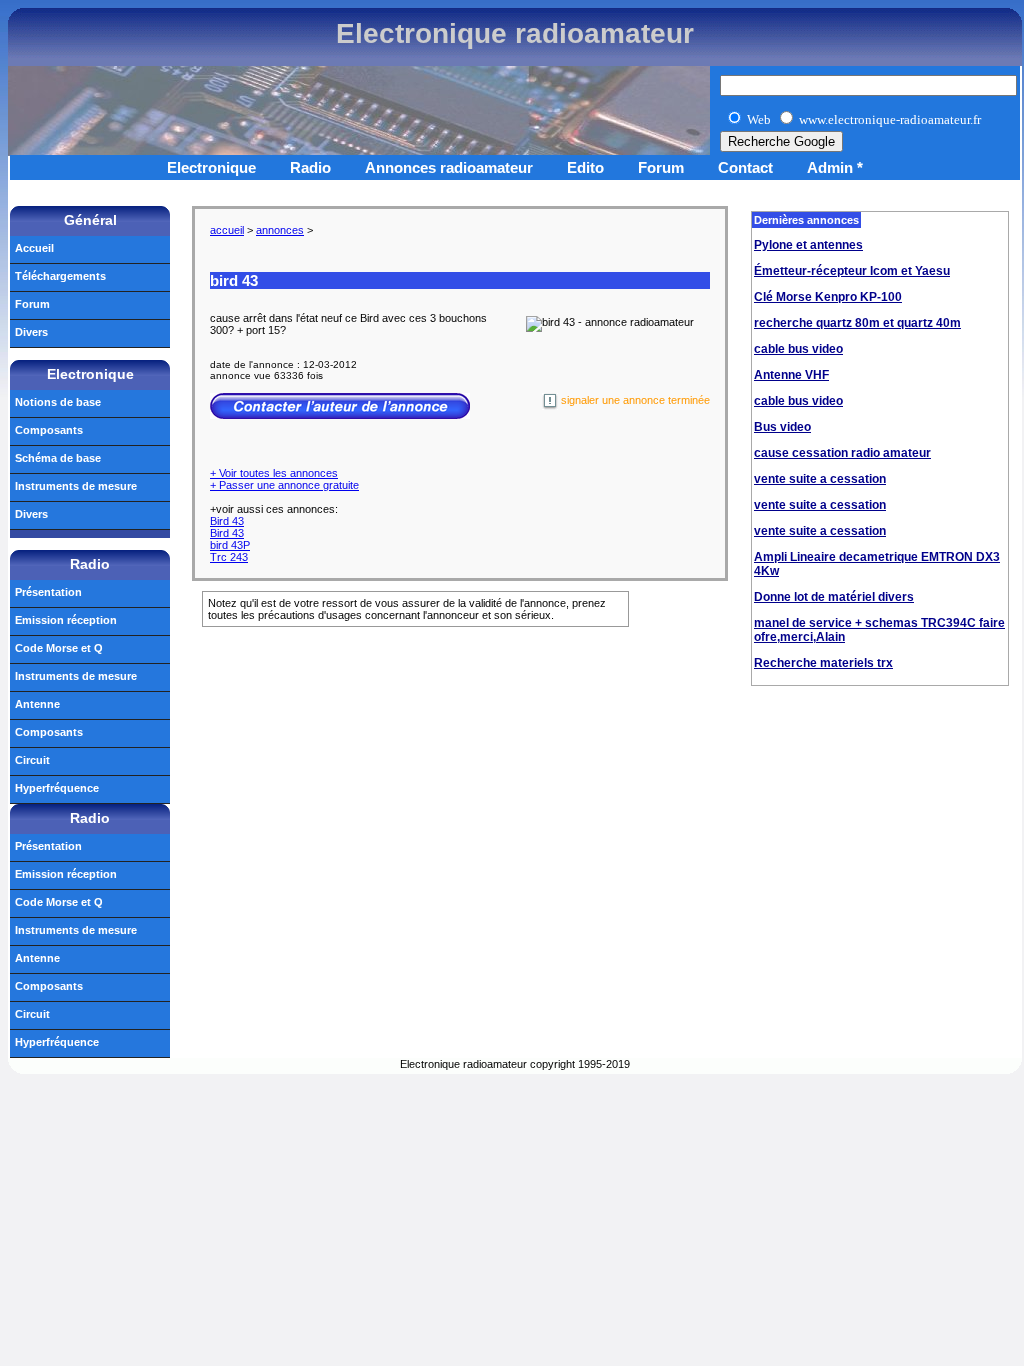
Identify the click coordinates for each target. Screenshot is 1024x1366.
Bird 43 (227, 521)
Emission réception (66, 620)
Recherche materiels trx (823, 663)
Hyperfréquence (57, 788)
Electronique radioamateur (515, 33)
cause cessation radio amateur (842, 453)
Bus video (782, 427)
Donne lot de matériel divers (834, 597)
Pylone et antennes (808, 245)
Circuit (32, 760)
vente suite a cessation (820, 479)
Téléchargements (60, 276)
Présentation (48, 592)
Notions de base (58, 402)
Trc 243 (229, 557)
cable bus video (798, 349)
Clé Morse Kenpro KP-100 (828, 297)
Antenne (37, 704)
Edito (585, 167)
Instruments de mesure (76, 486)
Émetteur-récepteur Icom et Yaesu (852, 271)
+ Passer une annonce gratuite (284, 485)
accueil (227, 230)
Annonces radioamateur (449, 167)
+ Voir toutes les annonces (274, 473)
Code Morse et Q (59, 648)
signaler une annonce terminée (634, 400)
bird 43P (230, 545)
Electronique (211, 167)
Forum (661, 167)
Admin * (835, 167)
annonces (280, 230)
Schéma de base (58, 458)
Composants (49, 430)
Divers (31, 332)
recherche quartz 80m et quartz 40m (857, 323)
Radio (310, 167)
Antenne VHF (791, 375)
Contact (745, 167)
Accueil (34, 248)
